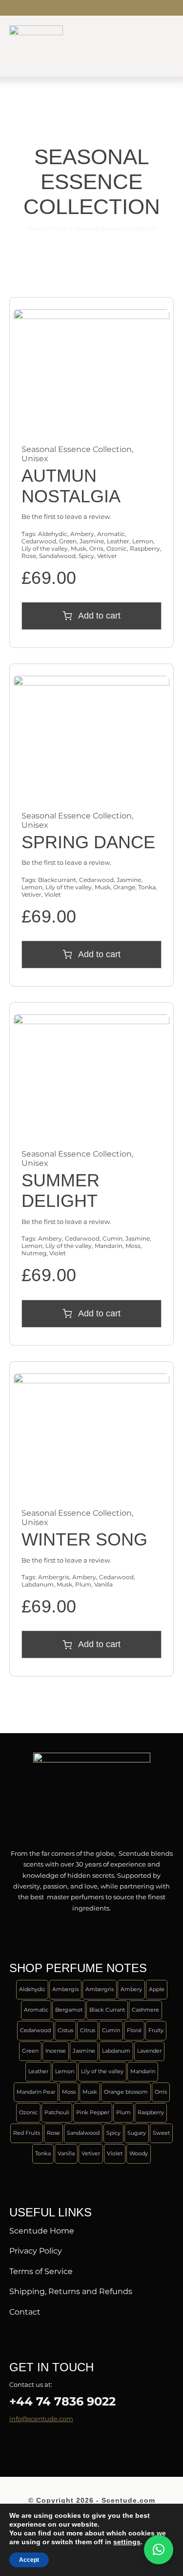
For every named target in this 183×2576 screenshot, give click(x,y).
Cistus (65, 2030)
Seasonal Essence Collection (77, 449)
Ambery (82, 534)
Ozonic (117, 548)
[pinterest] (59, 2444)
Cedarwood (39, 541)
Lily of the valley (45, 548)
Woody (139, 2153)
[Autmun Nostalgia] (92, 315)
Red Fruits (27, 2133)
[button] (159, 2550)
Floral (134, 2030)
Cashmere (145, 2010)
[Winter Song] (92, 1379)
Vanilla (103, 1584)
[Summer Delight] (92, 1020)
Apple (157, 1989)
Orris (96, 548)
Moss (133, 1246)
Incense (56, 2051)
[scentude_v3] (92, 1756)
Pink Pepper (93, 2112)
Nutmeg (34, 1253)
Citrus (88, 2030)
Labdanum (38, 1584)
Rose (29, 556)
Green (68, 541)
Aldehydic (53, 534)
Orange (124, 887)
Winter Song (84, 1539)
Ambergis (65, 1989)
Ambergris (54, 1577)
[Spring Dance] (92, 681)
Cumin (112, 1238)
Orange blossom (126, 2092)
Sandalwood (57, 556)
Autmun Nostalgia (71, 486)
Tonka (147, 887)
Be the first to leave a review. (66, 516)
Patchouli (57, 2112)
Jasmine (92, 541)
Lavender (149, 2051)
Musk (79, 548)
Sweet (161, 2133)
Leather (118, 541)
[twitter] (28, 8)
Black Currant (107, 2010)
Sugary (137, 2133)
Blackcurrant (57, 880)
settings (127, 2542)
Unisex (35, 459)
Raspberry (145, 548)
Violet (53, 894)
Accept (29, 2560)
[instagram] (43, 8)
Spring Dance (88, 842)
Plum (83, 1584)
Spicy (86, 556)
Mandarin (109, 1246)
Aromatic (111, 534)
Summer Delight (61, 1191)
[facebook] (12, 8)
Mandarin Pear (36, 2092)
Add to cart (99, 616)
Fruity (156, 2030)
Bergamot (69, 2010)
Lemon (143, 541)
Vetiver (107, 556)
